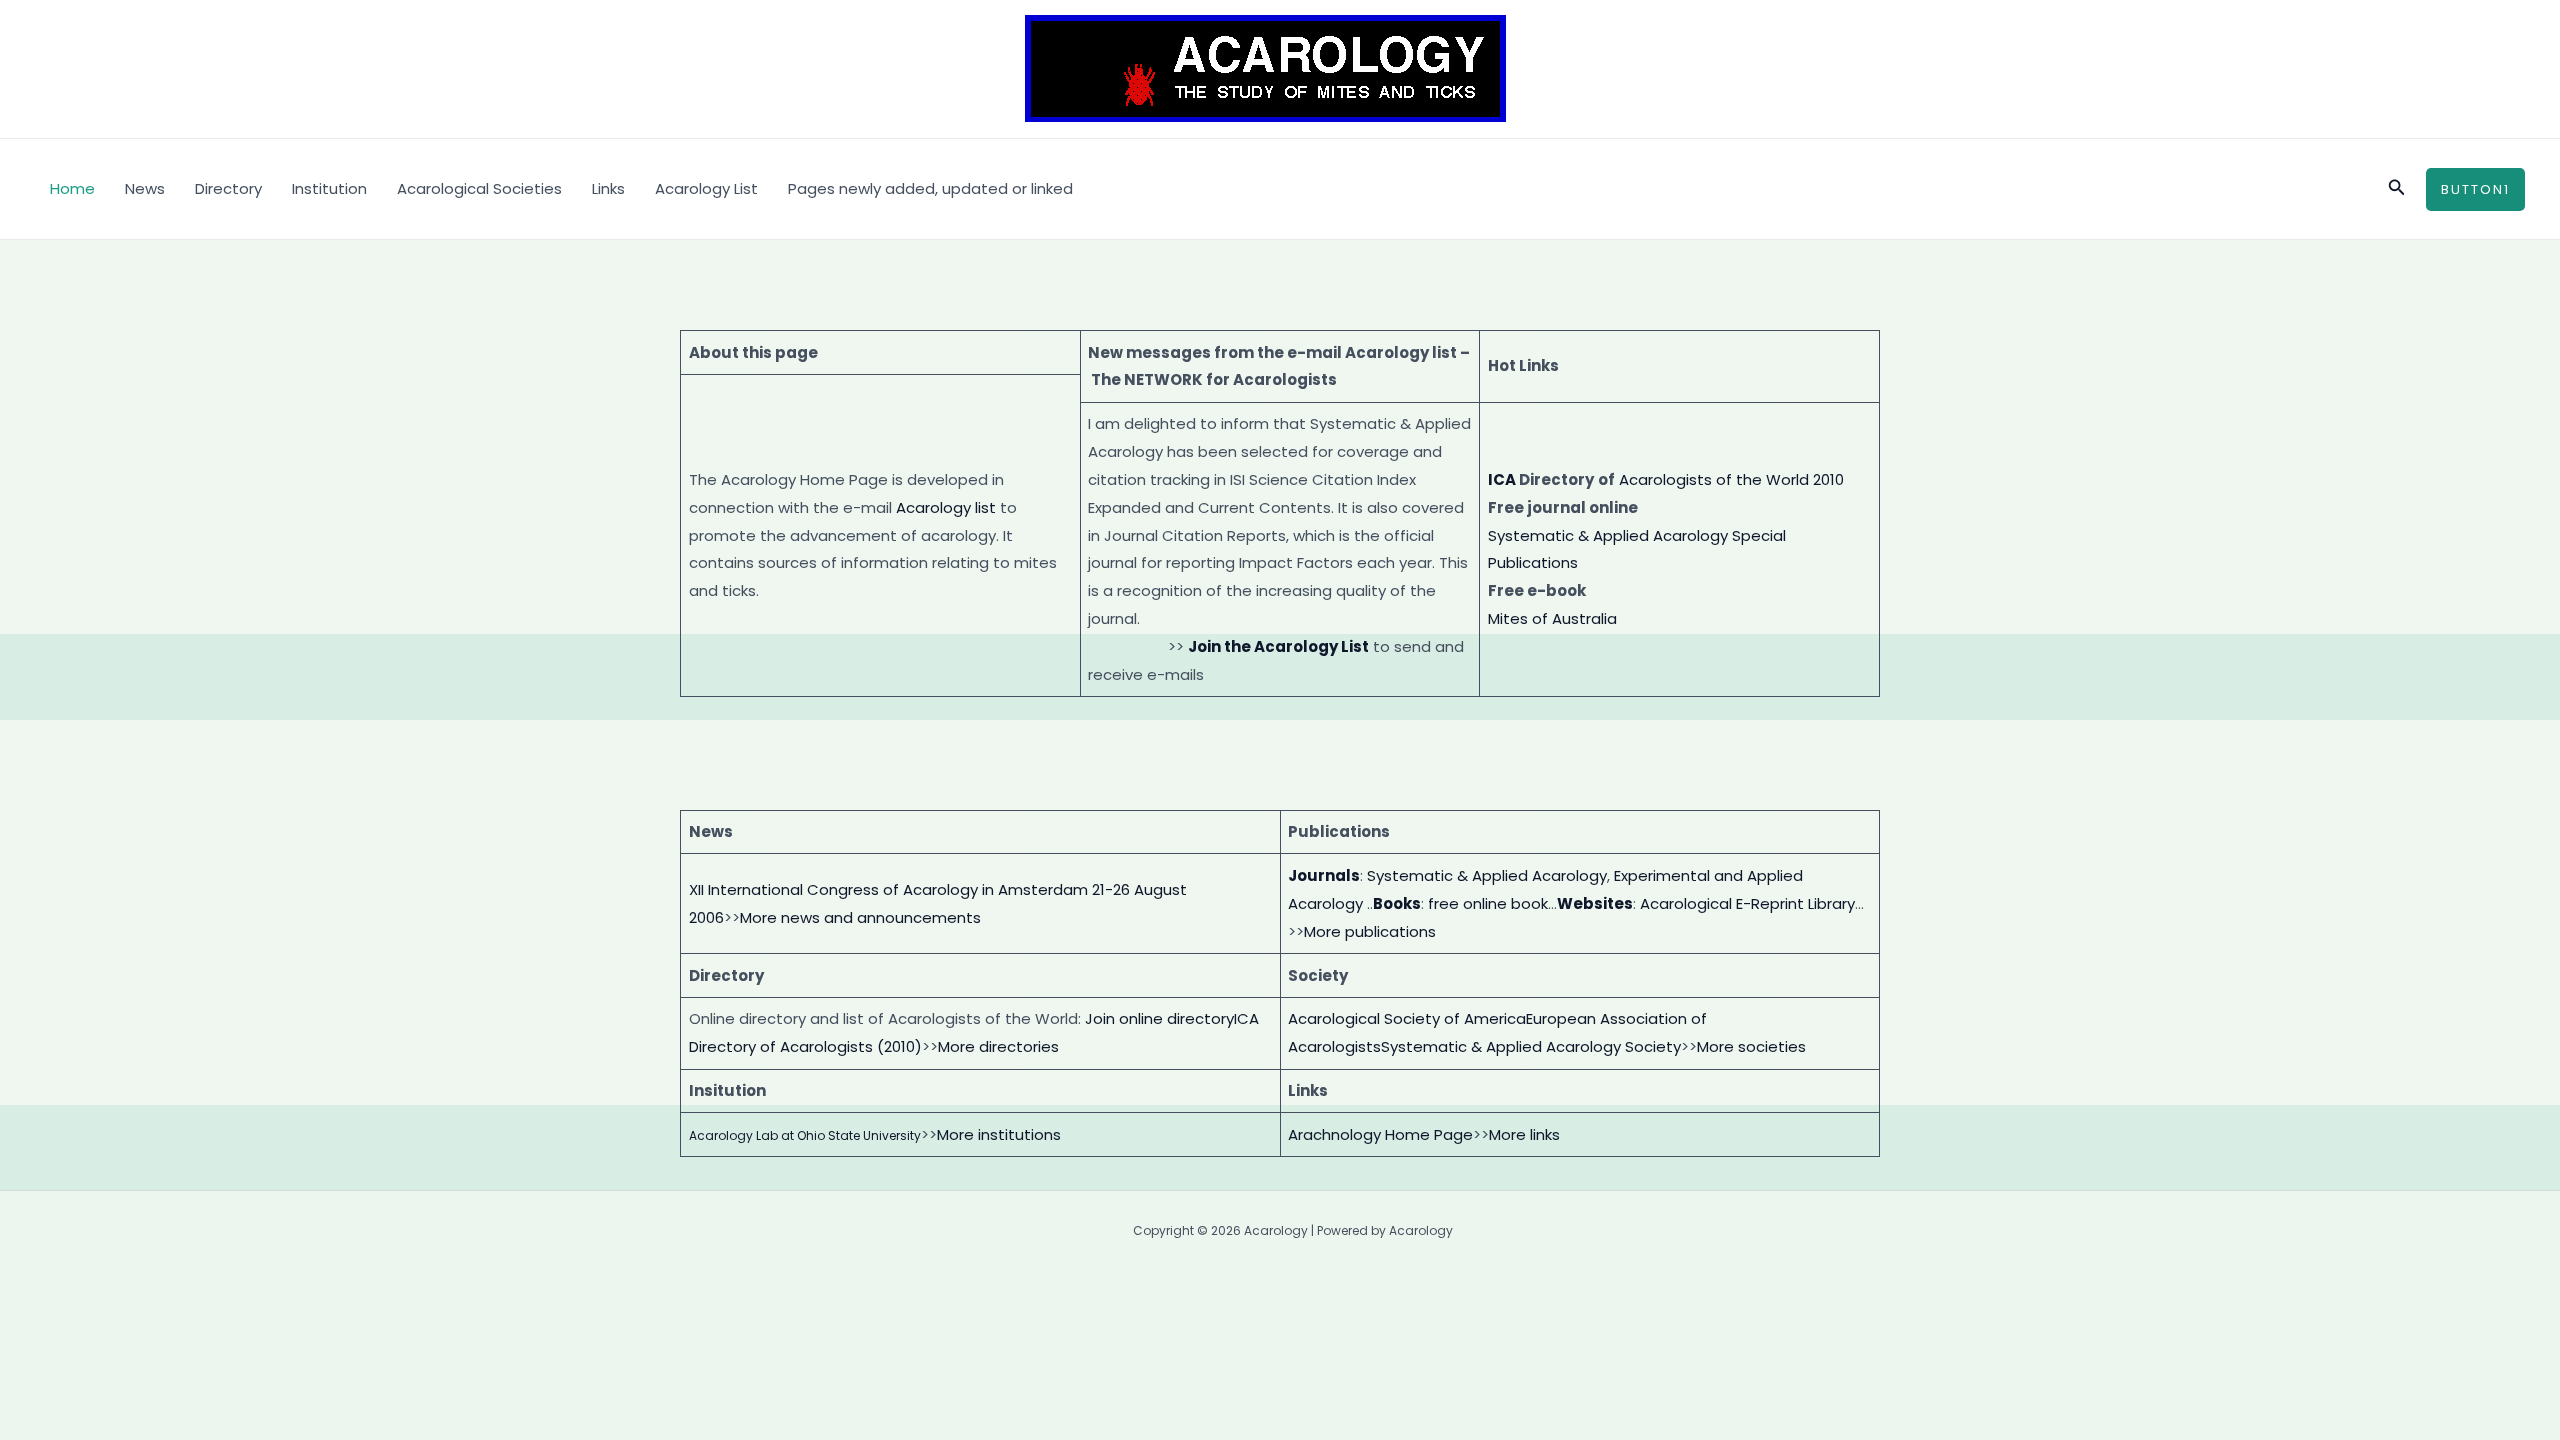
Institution (329, 188)
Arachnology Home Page (1380, 1134)
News (145, 188)
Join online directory (1159, 1018)
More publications (1370, 931)
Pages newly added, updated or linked (930, 188)
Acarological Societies (479, 188)
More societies (1751, 1046)
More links (1524, 1134)
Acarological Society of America (1407, 1018)
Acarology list (946, 507)
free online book (1488, 903)
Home (72, 188)
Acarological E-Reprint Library (1747, 903)
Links (608, 188)
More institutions (999, 1134)
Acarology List (706, 188)
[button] (2397, 189)
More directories (998, 1046)
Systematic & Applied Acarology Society (1531, 1046)
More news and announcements (860, 917)
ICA (1502, 479)
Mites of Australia (1552, 618)
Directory (228, 188)
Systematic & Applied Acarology (1487, 875)
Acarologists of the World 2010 (1731, 479)
